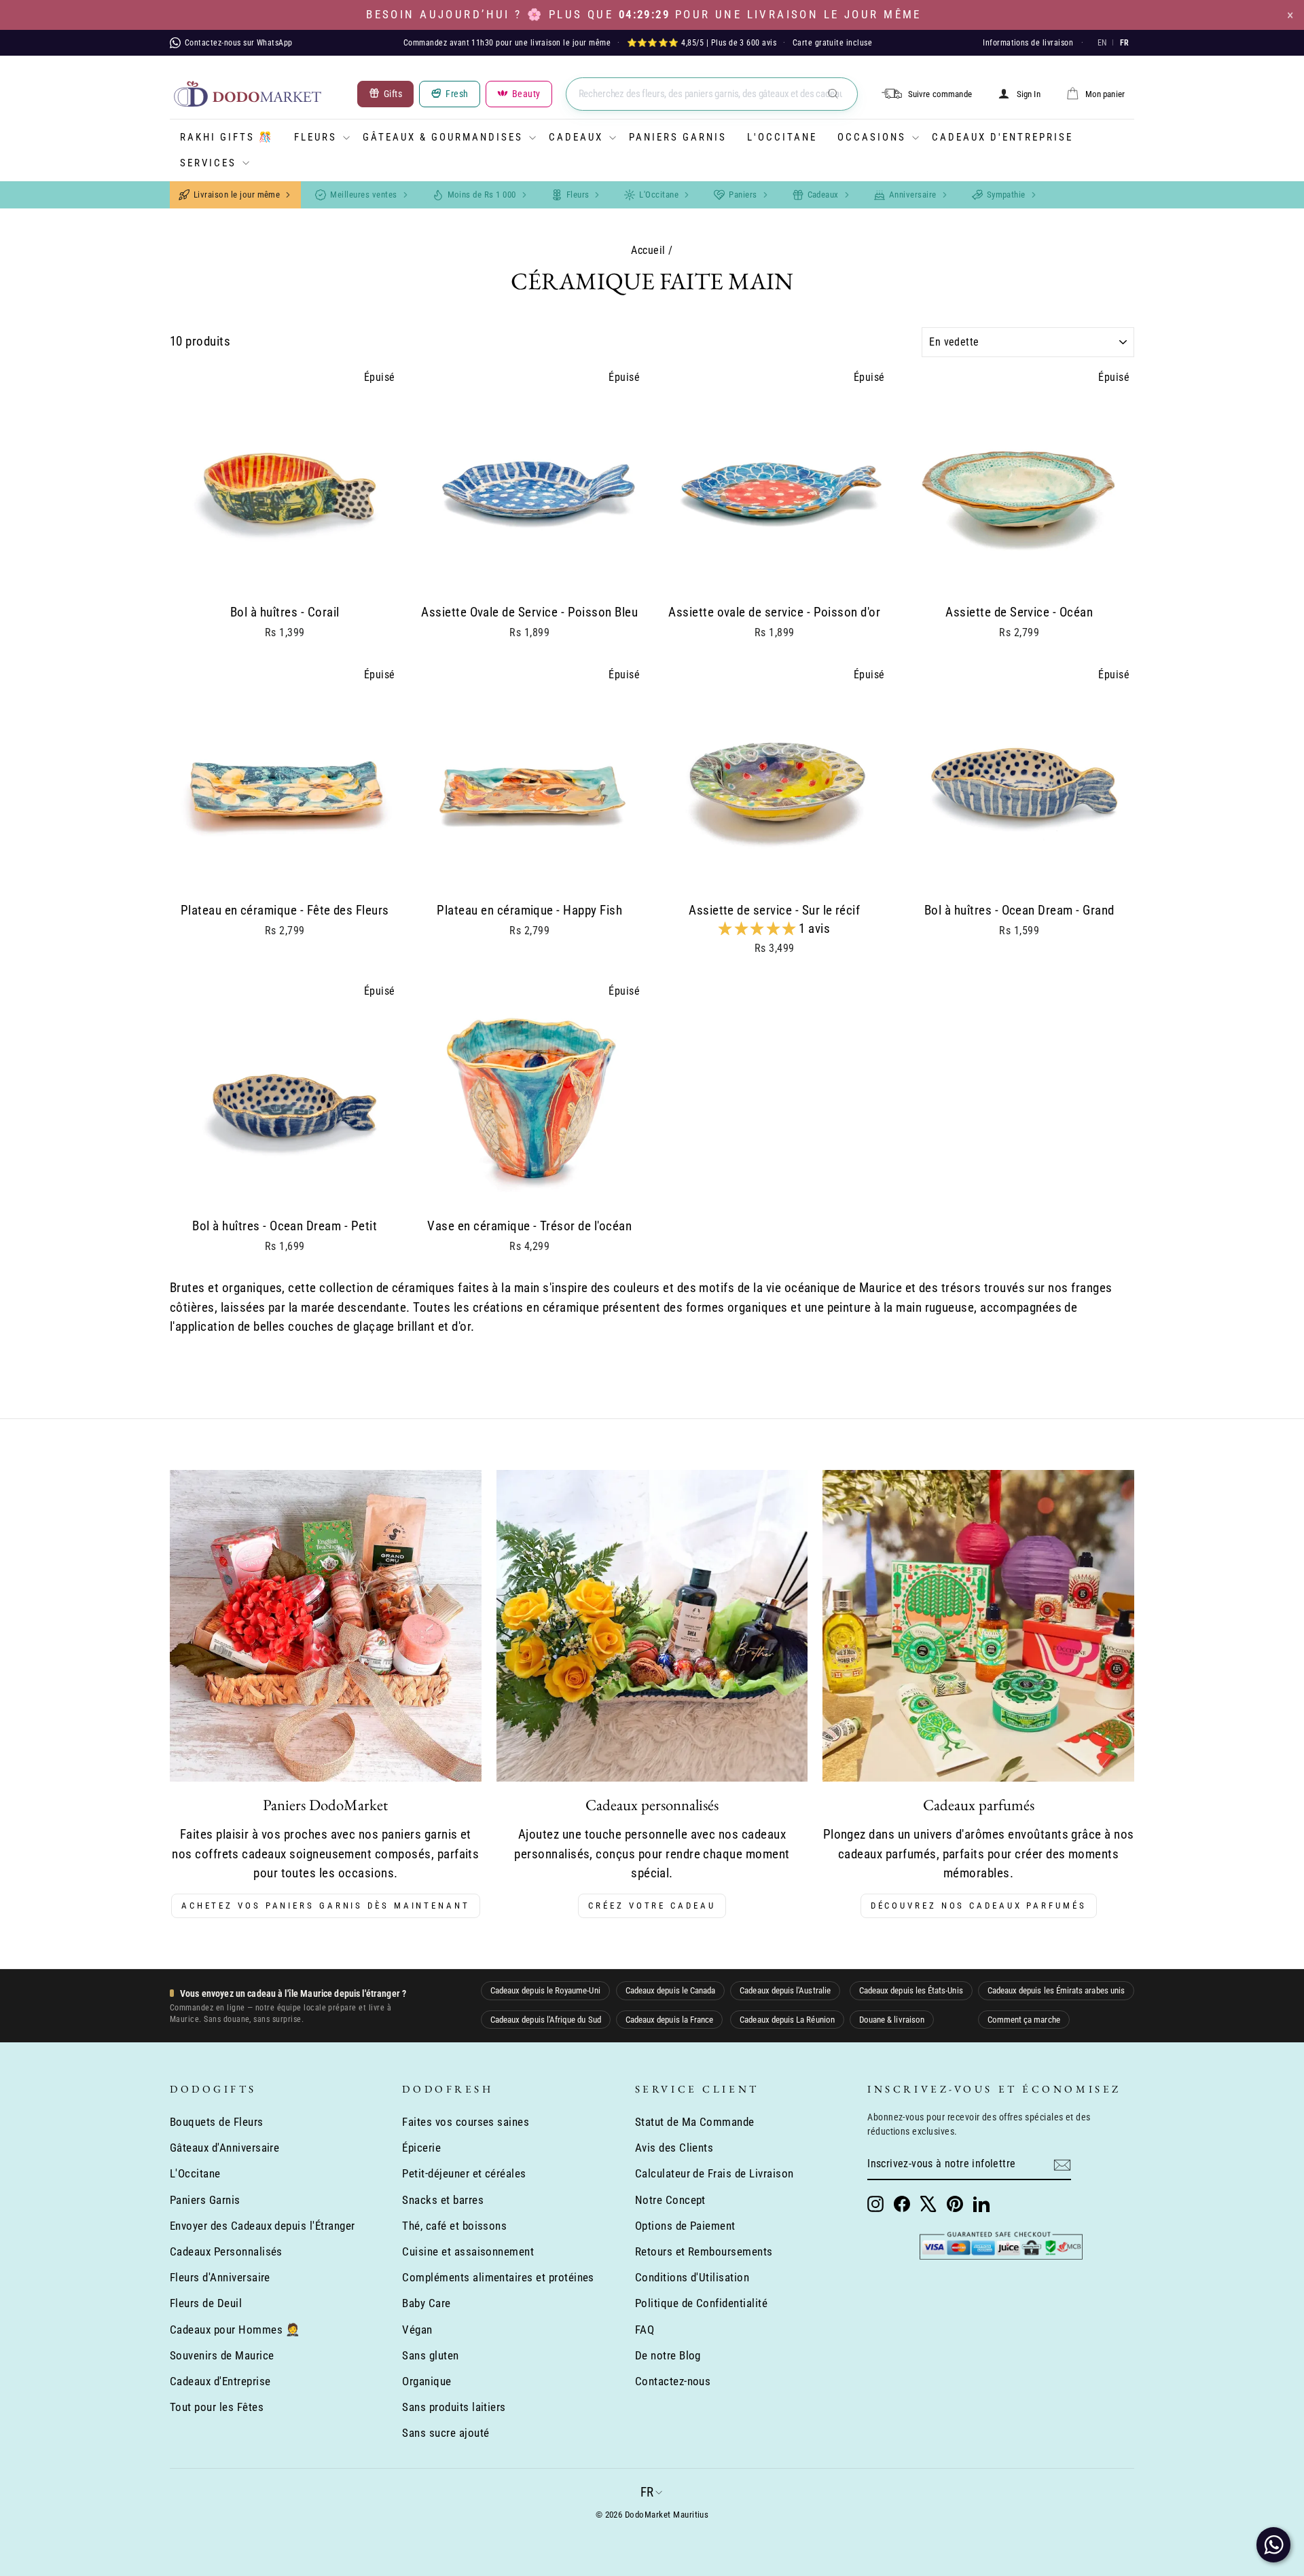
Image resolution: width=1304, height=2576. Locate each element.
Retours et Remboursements (704, 2251)
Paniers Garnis (678, 137)
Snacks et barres (443, 2200)
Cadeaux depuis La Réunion (787, 2020)
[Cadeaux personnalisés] (652, 1626)
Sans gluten (430, 2355)
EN (1102, 43)
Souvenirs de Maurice (222, 2355)
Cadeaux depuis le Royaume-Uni (545, 1990)
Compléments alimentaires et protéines (498, 2277)
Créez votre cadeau (652, 1906)
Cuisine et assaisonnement (468, 2251)
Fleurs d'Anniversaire (220, 2277)
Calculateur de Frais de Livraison (714, 2173)
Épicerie (421, 2148)
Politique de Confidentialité (701, 2303)
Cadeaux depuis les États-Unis (911, 1990)
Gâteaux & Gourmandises (443, 137)
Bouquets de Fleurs (217, 2122)
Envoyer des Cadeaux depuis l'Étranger (262, 2226)
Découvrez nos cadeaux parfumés (979, 1906)
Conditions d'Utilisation (692, 2277)
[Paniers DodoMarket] (326, 1626)
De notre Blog (668, 2355)
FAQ (645, 2330)
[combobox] (712, 94)
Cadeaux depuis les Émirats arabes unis (1056, 1990)
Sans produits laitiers (454, 2407)
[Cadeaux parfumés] (978, 1626)
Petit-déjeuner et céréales (464, 2173)
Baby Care (426, 2303)
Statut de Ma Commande (695, 2122)
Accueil (648, 250)
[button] (759, 928)
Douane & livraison (892, 2020)
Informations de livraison (1028, 43)
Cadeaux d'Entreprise (1002, 137)
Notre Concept (670, 2200)
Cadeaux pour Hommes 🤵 (235, 2330)
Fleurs (315, 137)
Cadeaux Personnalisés (226, 2251)
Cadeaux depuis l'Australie (785, 1990)
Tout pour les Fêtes (217, 2407)
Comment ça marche (1024, 2020)
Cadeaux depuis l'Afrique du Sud (546, 2020)
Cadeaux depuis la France (670, 2020)
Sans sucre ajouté (446, 2433)
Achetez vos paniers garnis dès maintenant (326, 1906)
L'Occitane (782, 137)
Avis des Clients (674, 2148)
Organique (427, 2381)
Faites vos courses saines (466, 2122)
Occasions (872, 137)
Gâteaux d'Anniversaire (224, 2148)
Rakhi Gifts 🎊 (227, 137)
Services (208, 163)
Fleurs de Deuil (206, 2303)
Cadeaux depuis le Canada (671, 1990)
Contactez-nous (673, 2381)
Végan (417, 2330)
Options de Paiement (685, 2226)
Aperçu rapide (285, 579)
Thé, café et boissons (454, 2226)
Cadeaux (576, 137)
